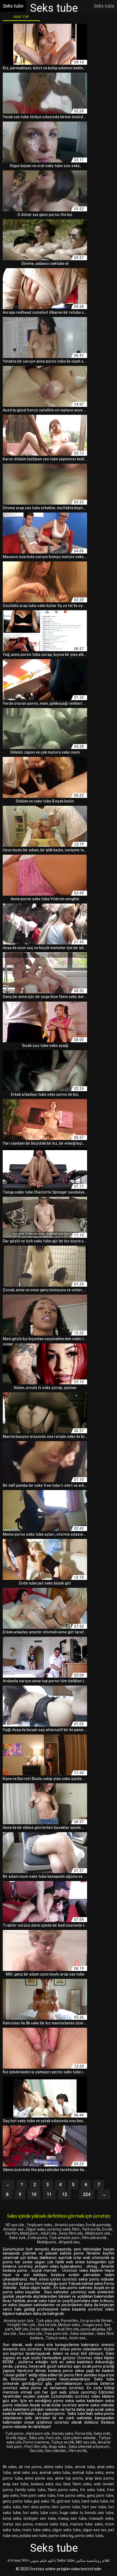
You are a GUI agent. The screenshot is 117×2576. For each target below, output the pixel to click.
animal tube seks (88, 2473)
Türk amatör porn (65, 2238)
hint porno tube (66, 2507)
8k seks (10, 2467)
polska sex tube (33, 2536)
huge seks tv (71, 2513)
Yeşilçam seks (40, 2225)
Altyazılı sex (69, 2242)
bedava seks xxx (46, 2484)
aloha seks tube (58, 2467)
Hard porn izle (38, 2433)
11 (49, 2194)
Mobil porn (30, 2233)
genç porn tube (100, 2495)
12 (64, 2194)
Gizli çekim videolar (80, 2438)
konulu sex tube (99, 2513)
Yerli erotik (91, 2229)
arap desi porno (99, 2478)
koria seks (12, 2518)
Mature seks (69, 2325)
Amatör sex (14, 2229)
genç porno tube (17, 2501)
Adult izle (49, 2233)
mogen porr (92, 2325)
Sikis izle (37, 2438)
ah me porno (30, 2467)
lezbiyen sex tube (40, 2518)
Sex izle (36, 2451)
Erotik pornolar (98, 2225)
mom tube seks (36, 2530)
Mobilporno (47, 2242)
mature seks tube (51, 2524)
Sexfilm (12, 2233)
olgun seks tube (66, 2530)
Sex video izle (31, 2334)
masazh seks (101, 2518)
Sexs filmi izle (71, 2233)
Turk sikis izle (48, 2321)
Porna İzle (83, 2433)
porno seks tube (89, 2536)
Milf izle (22, 2329)
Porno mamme (36, 2442)
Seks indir (102, 2433)
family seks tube (30, 2490)
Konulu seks (63, 2433)
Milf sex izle (86, 2442)
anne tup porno (69, 2478)
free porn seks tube (38, 2495)
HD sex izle (15, 2225)
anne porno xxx (39, 2478)
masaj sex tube (72, 2518)
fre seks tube (92, 2490)
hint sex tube (94, 2507)
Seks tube (66, 2560)
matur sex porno (18, 2524)
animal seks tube (55, 2473)
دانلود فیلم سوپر (43, 2560)
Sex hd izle (47, 2325)
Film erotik (78, 2451)
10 (34, 2194)
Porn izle (54, 2438)
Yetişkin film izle (21, 2325)
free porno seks (71, 2495)
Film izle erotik (95, 2238)
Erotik (107, 2229)
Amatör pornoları (69, 2225)
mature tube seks (87, 2524)
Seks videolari (83, 2334)
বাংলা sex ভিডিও (19, 2560)
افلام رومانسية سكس (93, 2560)
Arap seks (58, 2447)
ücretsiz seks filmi (64, 2229)
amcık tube (85, 2467)
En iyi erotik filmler (97, 2321)
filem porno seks (63, 2490)
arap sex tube (16, 2484)
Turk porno (15, 2433)
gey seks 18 (44, 2501)
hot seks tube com (40, 2513)
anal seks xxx (25, 2473)
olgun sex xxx (95, 2530)
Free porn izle (57, 2334)
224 (87, 2194)
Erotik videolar (43, 2329)
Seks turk (18, 2238)
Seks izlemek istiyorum (89, 2447)
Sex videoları (56, 2451)
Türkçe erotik (62, 2442)
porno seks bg (61, 2536)
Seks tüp (21, 17)
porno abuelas (93, 2329)
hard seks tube (95, 2501)
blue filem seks (77, 2484)
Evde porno (38, 2238)
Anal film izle (68, 2329)
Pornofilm (70, 2321)
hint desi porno (36, 2507)
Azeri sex (78, 2338)
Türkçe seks (57, 2338)
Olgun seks (36, 2229)
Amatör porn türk (19, 2321)
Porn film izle (36, 2447)
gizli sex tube (68, 2501)
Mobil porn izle (98, 2233)
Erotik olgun (17, 2438)
